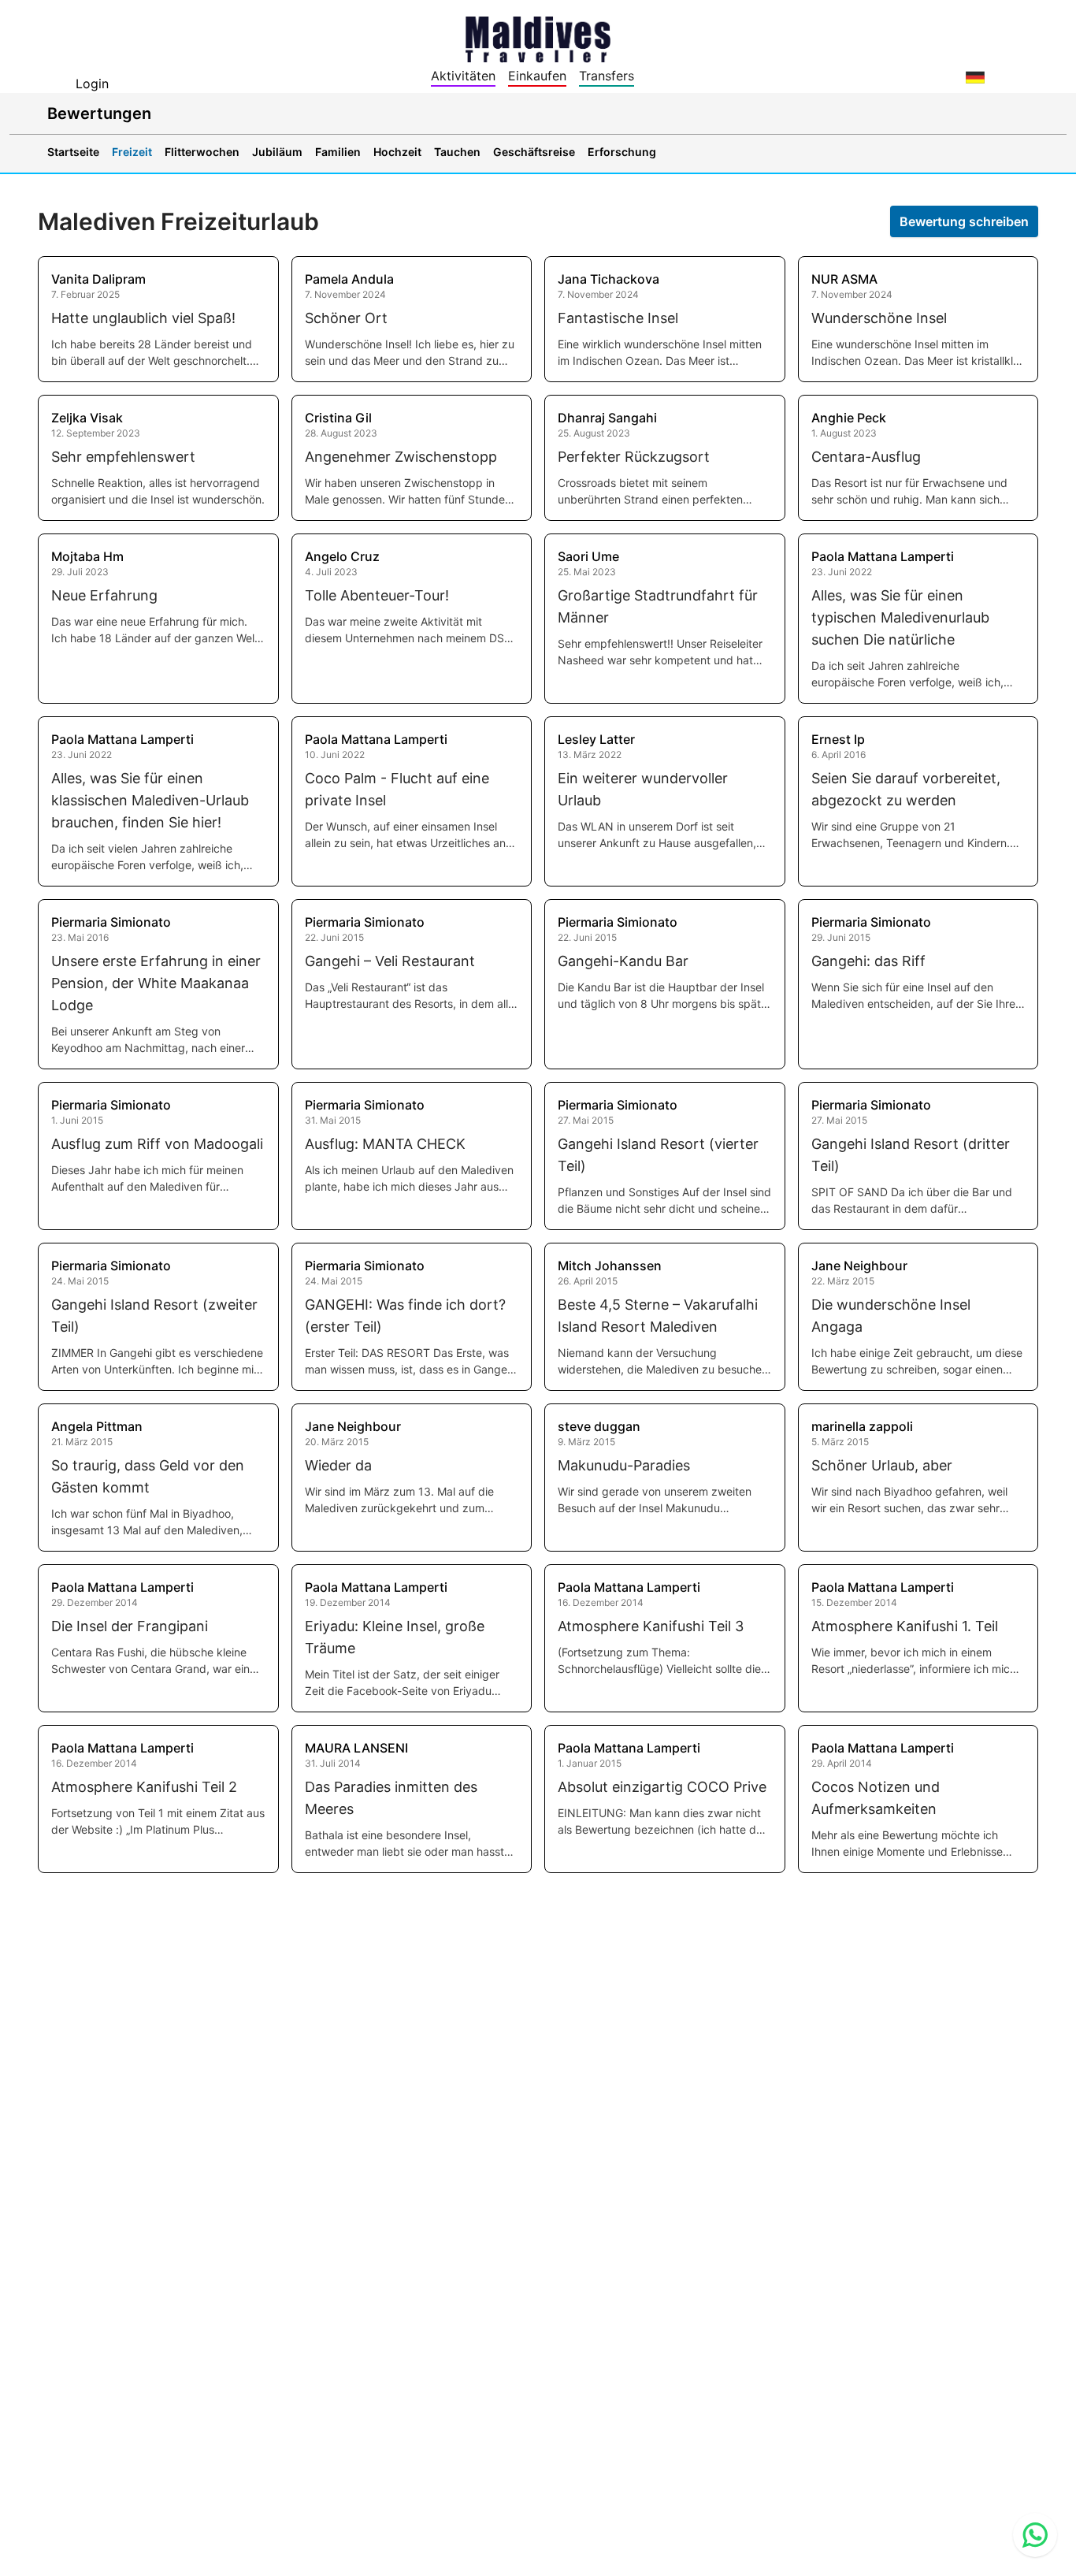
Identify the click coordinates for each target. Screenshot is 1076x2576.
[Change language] (975, 77)
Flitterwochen (202, 152)
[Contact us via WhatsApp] (1035, 2535)
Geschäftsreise (534, 152)
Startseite (73, 152)
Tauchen (457, 152)
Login (92, 84)
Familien (338, 152)
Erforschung (622, 152)
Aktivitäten (463, 76)
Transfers (607, 76)
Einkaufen (537, 76)
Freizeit (132, 152)
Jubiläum (277, 152)
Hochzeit (397, 152)
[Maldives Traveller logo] (538, 38)
